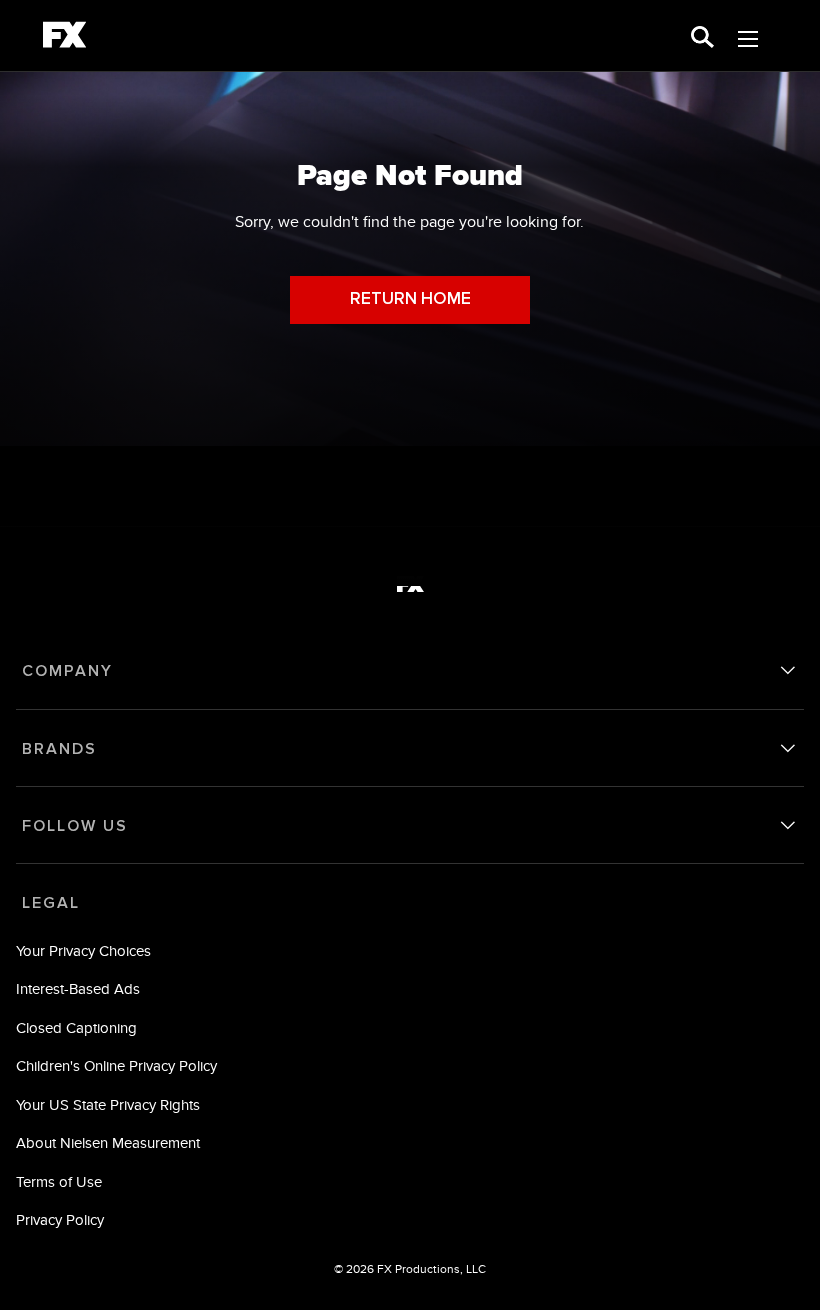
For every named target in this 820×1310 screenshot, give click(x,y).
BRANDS (59, 749)
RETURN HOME (410, 299)
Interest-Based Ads (78, 988)
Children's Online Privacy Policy (116, 1065)
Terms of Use (59, 1181)
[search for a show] (702, 35)
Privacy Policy (60, 1219)
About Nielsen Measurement (108, 1142)
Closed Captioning (76, 1027)
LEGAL (51, 903)
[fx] (64, 38)
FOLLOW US (75, 826)
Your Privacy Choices (83, 950)
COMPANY (67, 671)
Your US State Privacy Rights (108, 1104)
